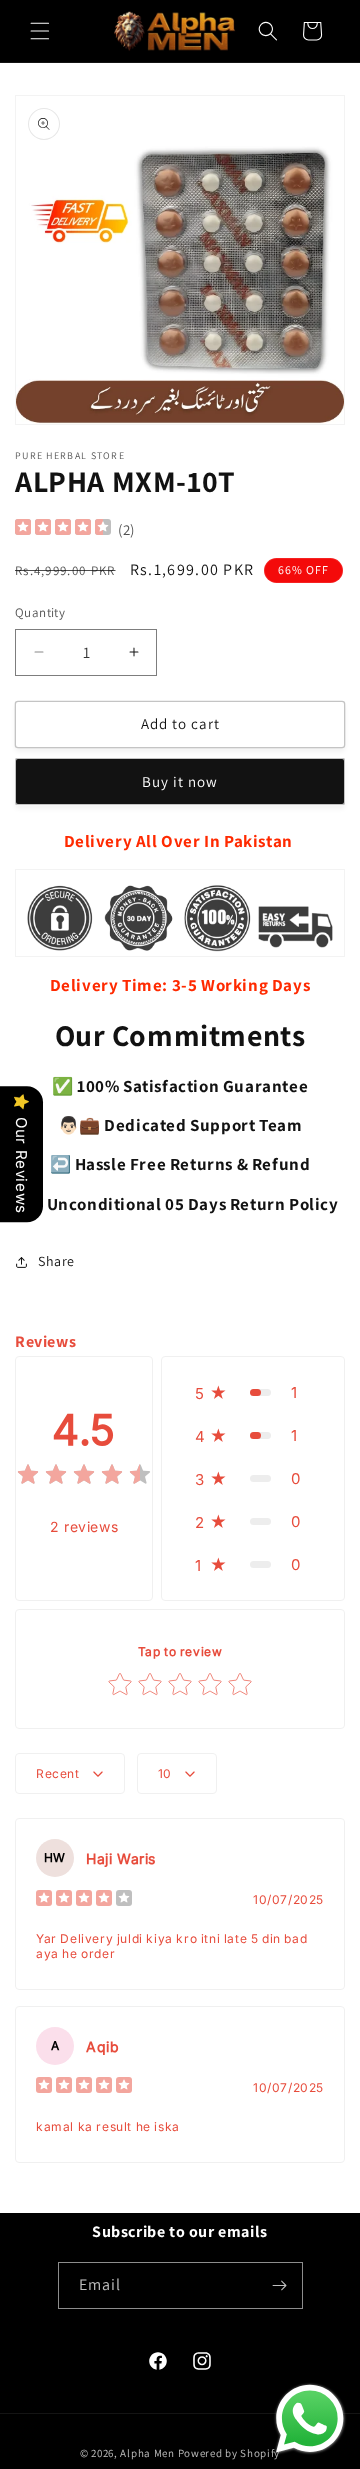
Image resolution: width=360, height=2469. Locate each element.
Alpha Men (147, 2453)
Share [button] (56, 1261)
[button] (40, 31)
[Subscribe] (280, 2285)
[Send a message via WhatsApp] (310, 2419)
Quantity (40, 612)
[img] (63, 529)
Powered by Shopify (229, 2453)
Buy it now (180, 781)
